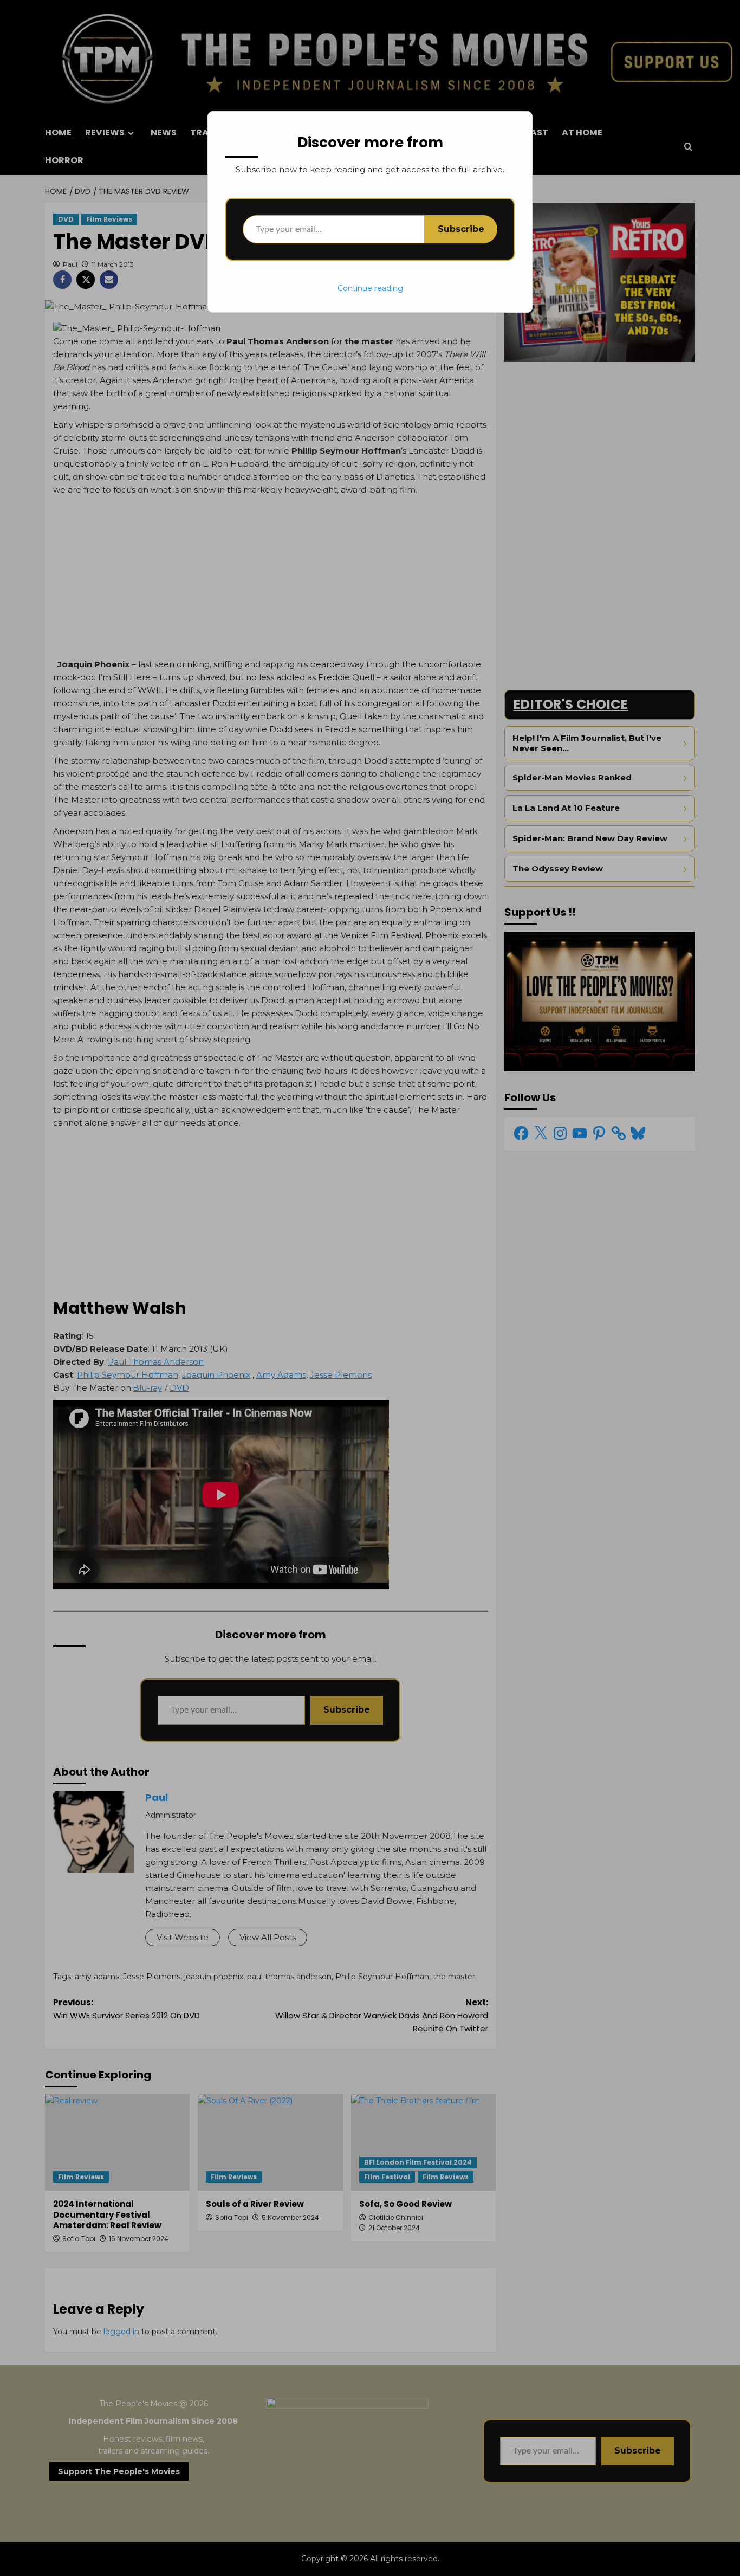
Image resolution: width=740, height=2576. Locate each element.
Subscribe (461, 229)
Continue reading (370, 288)
